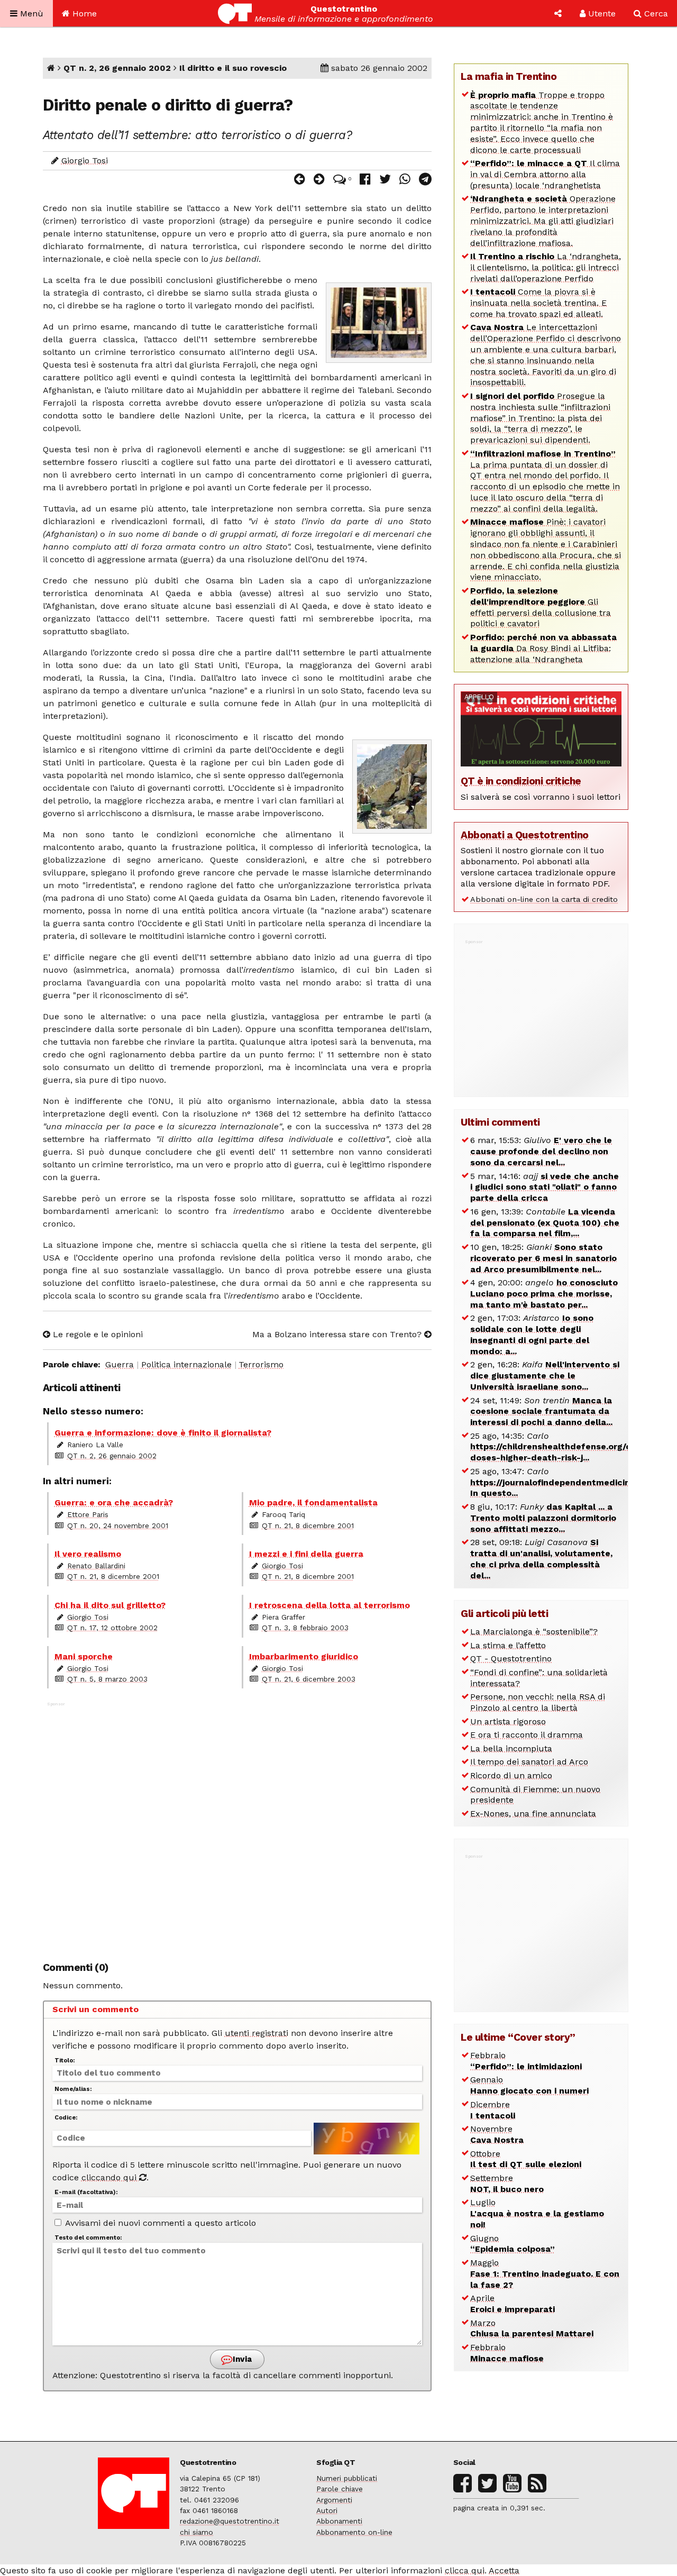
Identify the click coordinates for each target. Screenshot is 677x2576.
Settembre (507, 2184)
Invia (241, 2359)
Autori (327, 2510)
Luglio (537, 2213)
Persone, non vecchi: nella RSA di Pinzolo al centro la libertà (538, 1702)
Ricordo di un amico (511, 1775)
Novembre (497, 2134)
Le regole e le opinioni (97, 1334)
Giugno (513, 2244)
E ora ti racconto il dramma (527, 1735)
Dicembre (493, 2110)
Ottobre (526, 2159)
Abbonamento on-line (354, 2532)
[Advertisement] (237, 1826)
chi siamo (196, 2532)
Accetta (504, 2570)
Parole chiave (340, 2489)
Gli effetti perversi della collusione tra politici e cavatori (541, 607)
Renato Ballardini (96, 1566)
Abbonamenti (339, 2521)
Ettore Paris (88, 1514)
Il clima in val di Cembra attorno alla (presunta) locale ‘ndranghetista (545, 174)
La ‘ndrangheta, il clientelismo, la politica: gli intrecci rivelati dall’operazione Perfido (546, 267)
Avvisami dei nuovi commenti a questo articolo (159, 2223)
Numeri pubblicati (347, 2478)
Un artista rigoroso (508, 1721)
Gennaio (529, 2085)
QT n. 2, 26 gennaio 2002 (117, 68)
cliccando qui (110, 2177)
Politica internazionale (186, 1364)
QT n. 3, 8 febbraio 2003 (305, 1628)
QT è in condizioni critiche (521, 781)
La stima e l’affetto (508, 1645)
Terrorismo (261, 1364)
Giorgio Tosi (85, 161)
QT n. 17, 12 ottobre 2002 (112, 1628)
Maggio (545, 2274)
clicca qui (465, 2570)
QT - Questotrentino (511, 1659)
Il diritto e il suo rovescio (233, 68)
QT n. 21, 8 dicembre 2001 (308, 1525)
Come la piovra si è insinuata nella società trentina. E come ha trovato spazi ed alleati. (538, 303)
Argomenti (334, 2500)
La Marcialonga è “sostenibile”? (534, 1632)
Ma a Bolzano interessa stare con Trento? (338, 1334)
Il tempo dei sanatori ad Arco (529, 1762)
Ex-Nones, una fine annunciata (533, 1814)
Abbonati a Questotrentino (525, 835)
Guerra (120, 1364)
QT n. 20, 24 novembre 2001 (118, 1525)
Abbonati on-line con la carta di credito (544, 899)
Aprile (513, 2304)
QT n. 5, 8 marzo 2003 (107, 1679)
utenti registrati (257, 2033)
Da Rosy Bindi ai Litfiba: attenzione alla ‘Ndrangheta (543, 648)
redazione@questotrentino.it (230, 2521)
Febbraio (526, 2061)
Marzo (532, 2328)
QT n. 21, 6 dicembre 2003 (309, 1679)
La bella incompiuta (511, 1748)
